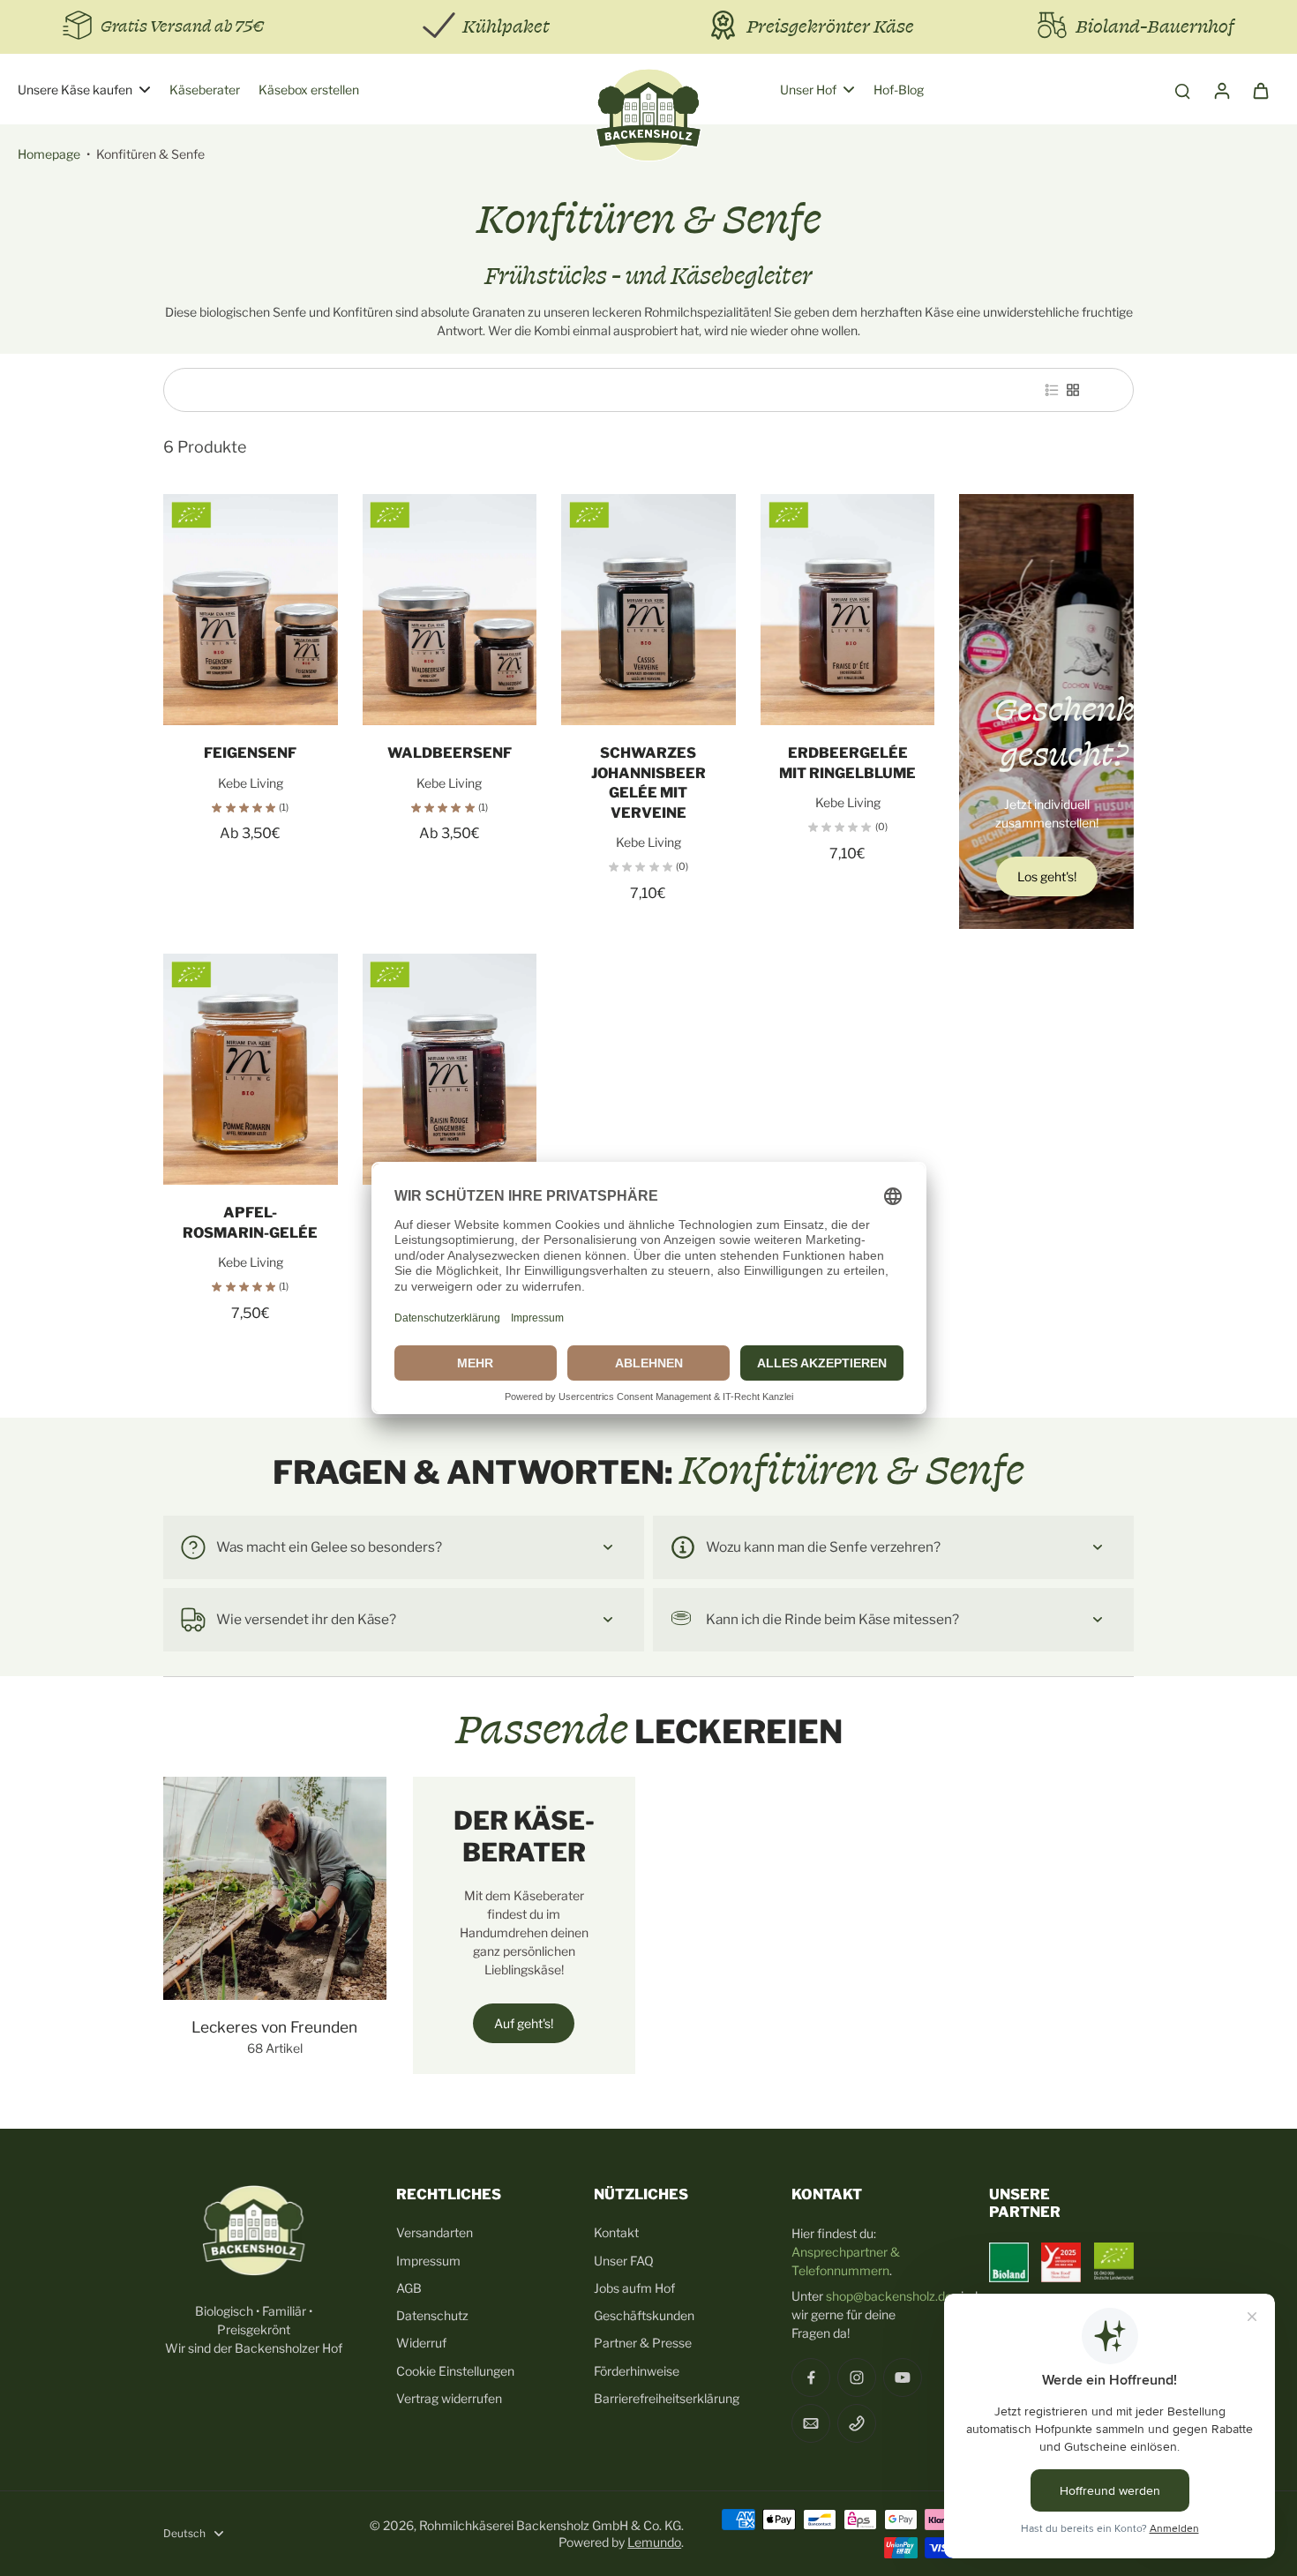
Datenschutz (432, 2315)
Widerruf (421, 2343)
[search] (1182, 90)
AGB (409, 2288)
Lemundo (654, 2542)
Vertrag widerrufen (449, 2398)
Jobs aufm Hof (634, 2288)
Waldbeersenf (450, 753)
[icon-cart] (1260, 90)
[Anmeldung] (1221, 90)
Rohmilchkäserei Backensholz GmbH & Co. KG (550, 2525)
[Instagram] (857, 2378)
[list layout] (1052, 390)
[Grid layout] (1073, 390)
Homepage (49, 154)
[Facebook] (811, 2378)
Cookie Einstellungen (455, 2371)
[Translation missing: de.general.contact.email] (811, 2423)
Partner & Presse (643, 2343)
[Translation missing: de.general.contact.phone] (857, 2423)
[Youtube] (903, 2378)
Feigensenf (250, 753)
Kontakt (616, 2232)
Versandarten (435, 2232)
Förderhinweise (637, 2371)
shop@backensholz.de (889, 2296)
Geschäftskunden (644, 2315)
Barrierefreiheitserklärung (667, 2398)
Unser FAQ (624, 2261)
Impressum (428, 2261)
